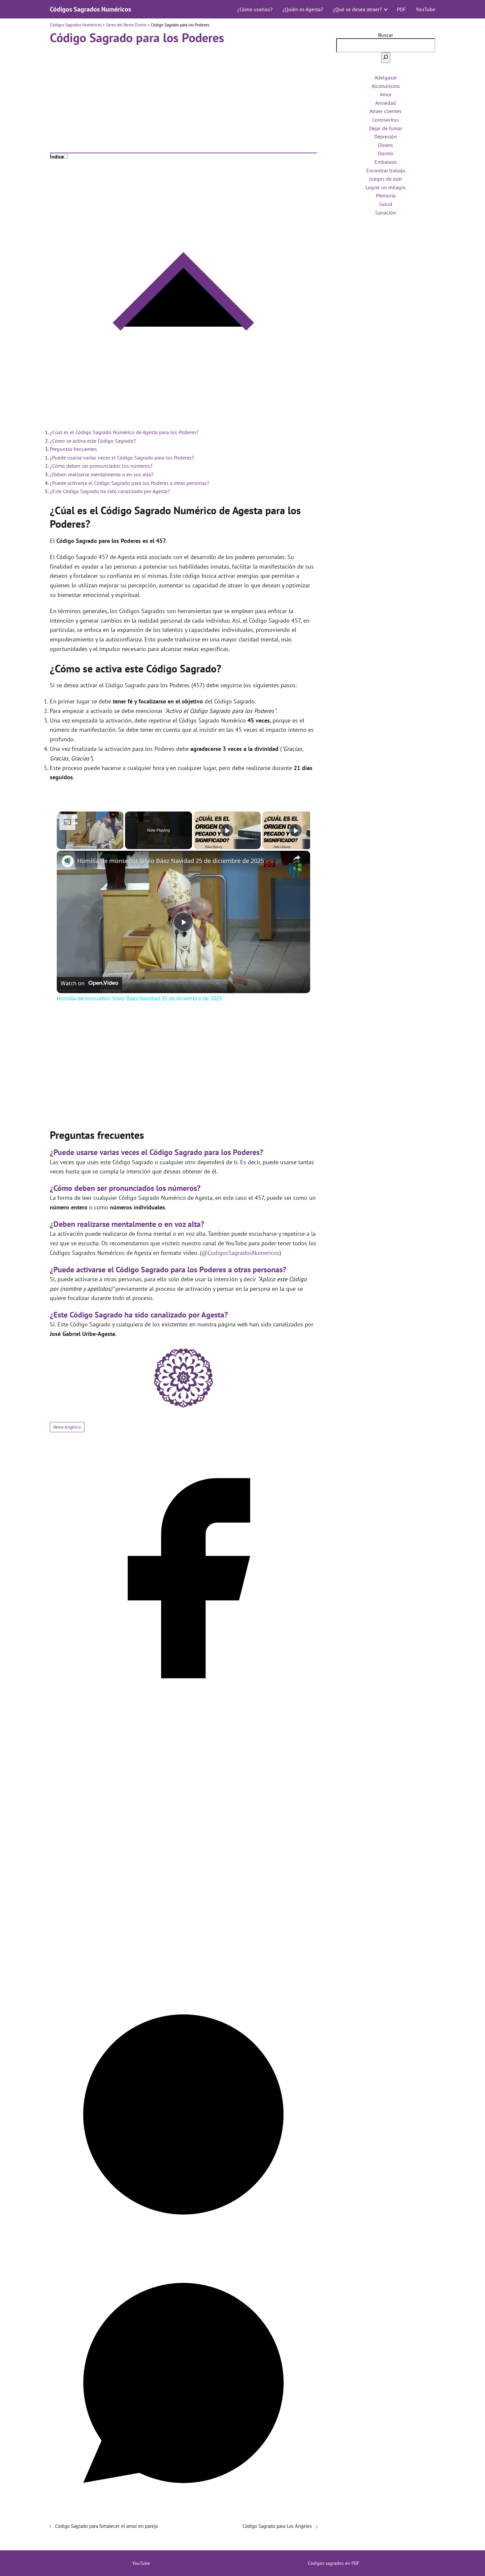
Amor (386, 94)
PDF (401, 9)
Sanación (386, 213)
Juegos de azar (386, 179)
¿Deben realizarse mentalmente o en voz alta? (102, 474)
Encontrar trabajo (386, 170)
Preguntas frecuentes (73, 449)
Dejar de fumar (386, 128)
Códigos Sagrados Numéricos (90, 9)
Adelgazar (386, 77)
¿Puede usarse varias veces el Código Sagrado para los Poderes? (122, 458)
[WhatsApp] (183, 2514)
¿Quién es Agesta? (303, 9)
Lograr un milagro (386, 187)
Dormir (386, 153)
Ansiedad (386, 103)
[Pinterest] (183, 2246)
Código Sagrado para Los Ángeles (277, 2526)
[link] (67, 861)
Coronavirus (386, 120)
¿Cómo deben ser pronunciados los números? (101, 466)
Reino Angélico (67, 1427)
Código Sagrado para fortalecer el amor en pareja (106, 2526)
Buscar (386, 35)
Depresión (386, 136)
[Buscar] (386, 58)
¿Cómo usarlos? (255, 9)
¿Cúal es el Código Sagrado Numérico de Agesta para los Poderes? (124, 432)
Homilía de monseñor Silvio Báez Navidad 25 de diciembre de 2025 (171, 861)
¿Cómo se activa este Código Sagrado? (93, 441)
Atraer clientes (386, 111)
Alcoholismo (386, 86)
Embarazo (386, 162)
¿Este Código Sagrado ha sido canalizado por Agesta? (110, 491)
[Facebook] (183, 1710)
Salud (386, 204)
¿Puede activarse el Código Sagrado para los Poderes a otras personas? (129, 483)
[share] (297, 858)
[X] (183, 1978)
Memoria (386, 195)
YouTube (425, 9)
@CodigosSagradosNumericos (241, 1253)
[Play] (227, 830)
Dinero (386, 145)
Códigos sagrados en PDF (334, 2563)
